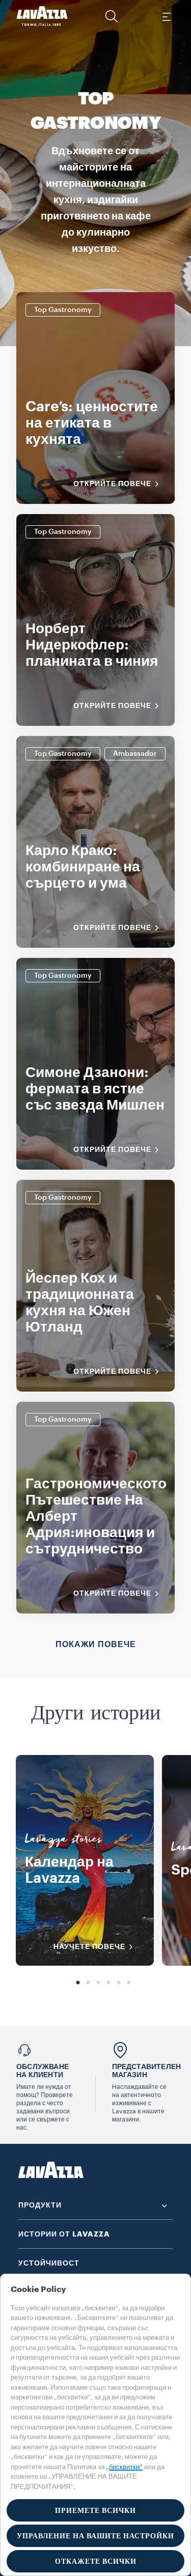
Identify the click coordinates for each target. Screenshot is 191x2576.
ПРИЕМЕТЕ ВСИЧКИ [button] (95, 2510)
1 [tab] (78, 1983)
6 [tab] (129, 1983)
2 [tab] (88, 1983)
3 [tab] (98, 1983)
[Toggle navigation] (166, 16)
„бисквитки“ (124, 2467)
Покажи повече (96, 1645)
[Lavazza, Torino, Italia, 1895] (42, 16)
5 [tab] (119, 1983)
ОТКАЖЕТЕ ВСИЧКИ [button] (96, 2561)
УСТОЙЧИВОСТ (49, 2263)
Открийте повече (112, 484)
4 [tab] (108, 1983)
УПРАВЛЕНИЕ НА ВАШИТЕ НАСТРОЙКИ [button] (95, 2536)
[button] (112, 16)
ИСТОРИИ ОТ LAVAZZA (64, 2234)
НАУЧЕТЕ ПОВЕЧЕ (89, 1946)
